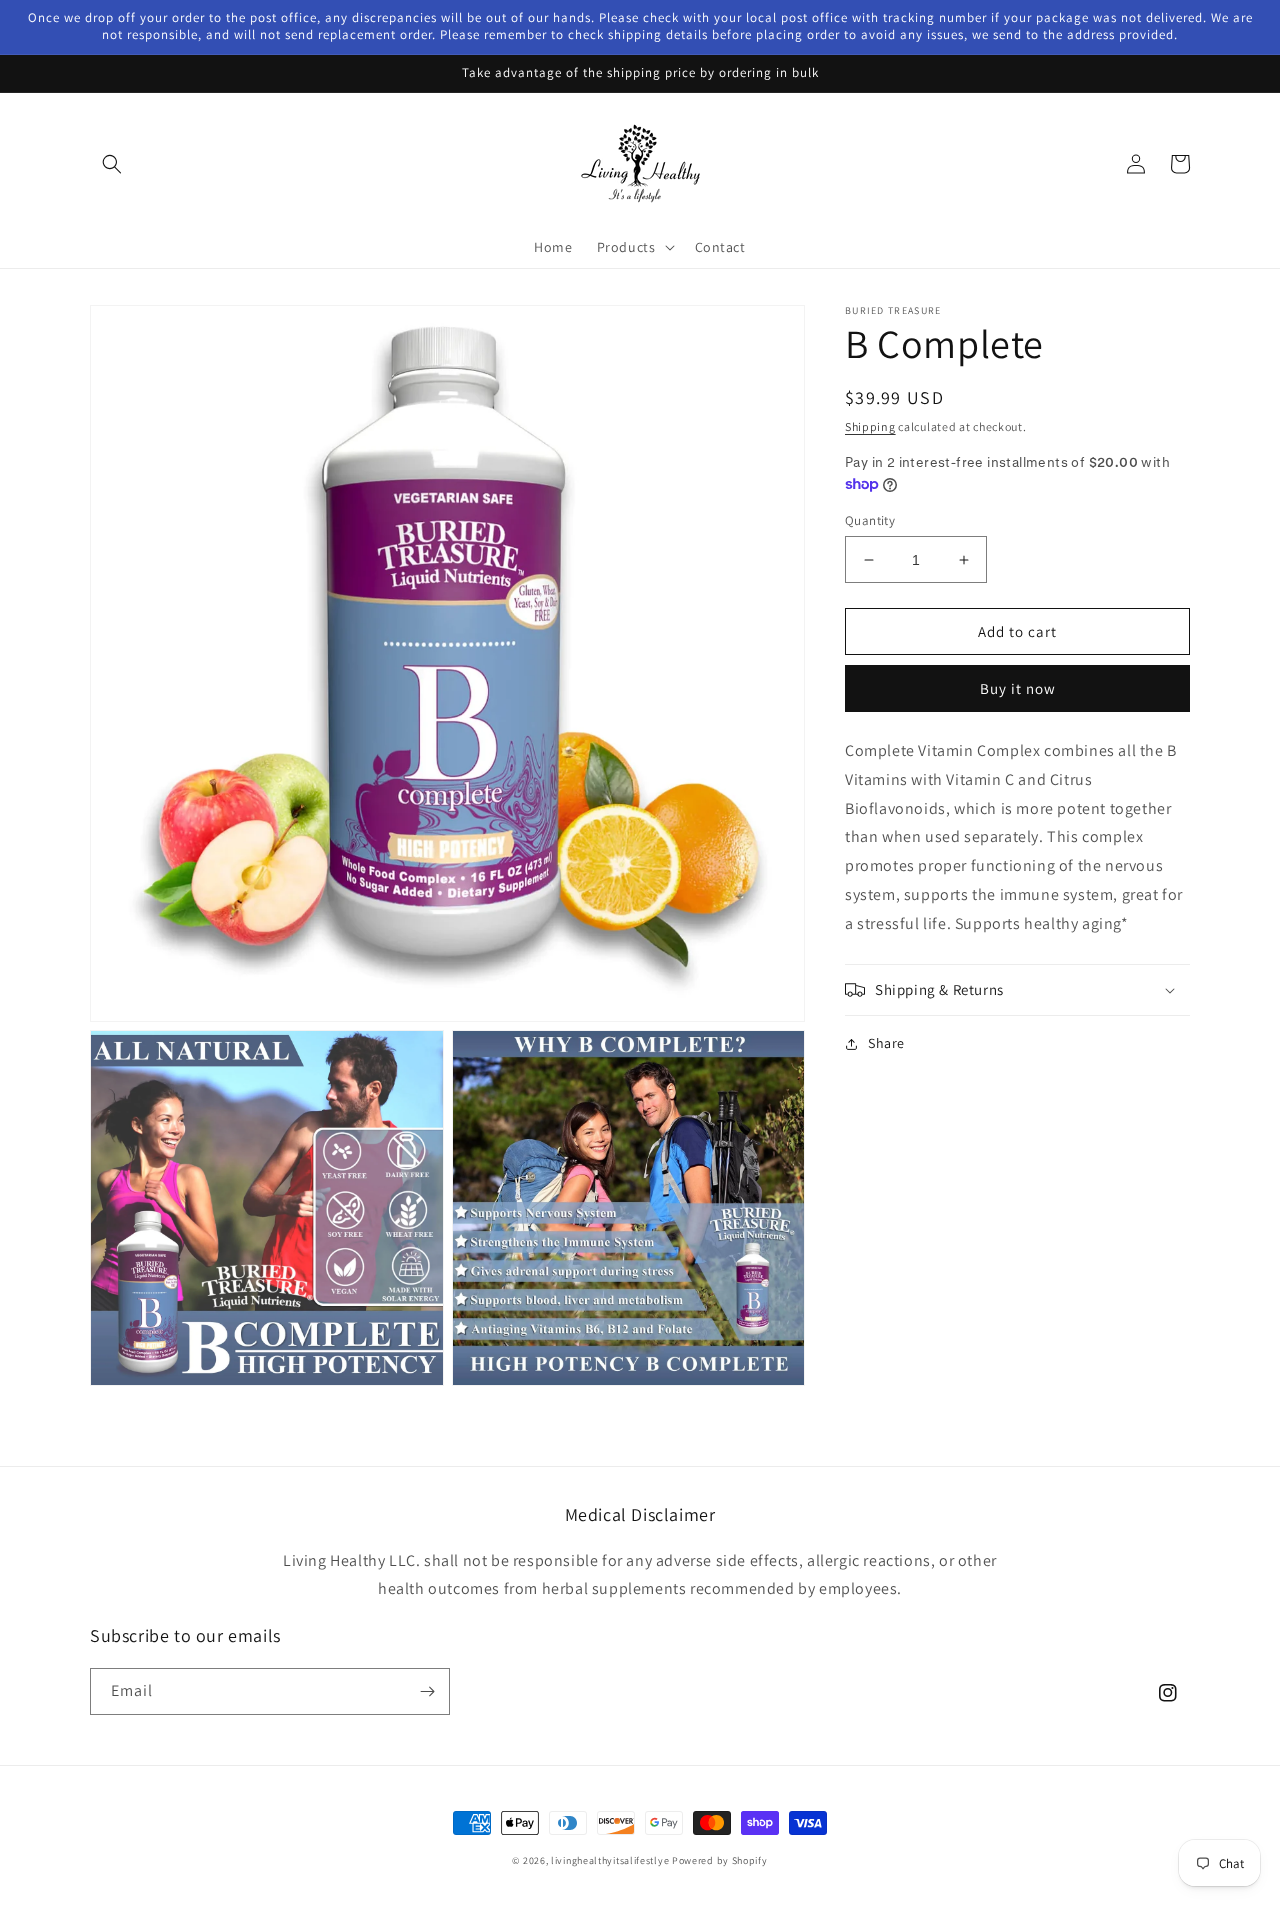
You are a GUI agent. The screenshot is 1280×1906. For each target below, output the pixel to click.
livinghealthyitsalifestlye (610, 1860)
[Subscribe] (427, 1691)
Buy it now (1018, 689)
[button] (112, 164)
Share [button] (886, 1043)
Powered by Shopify (720, 1860)
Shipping (870, 426)
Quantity (870, 520)
